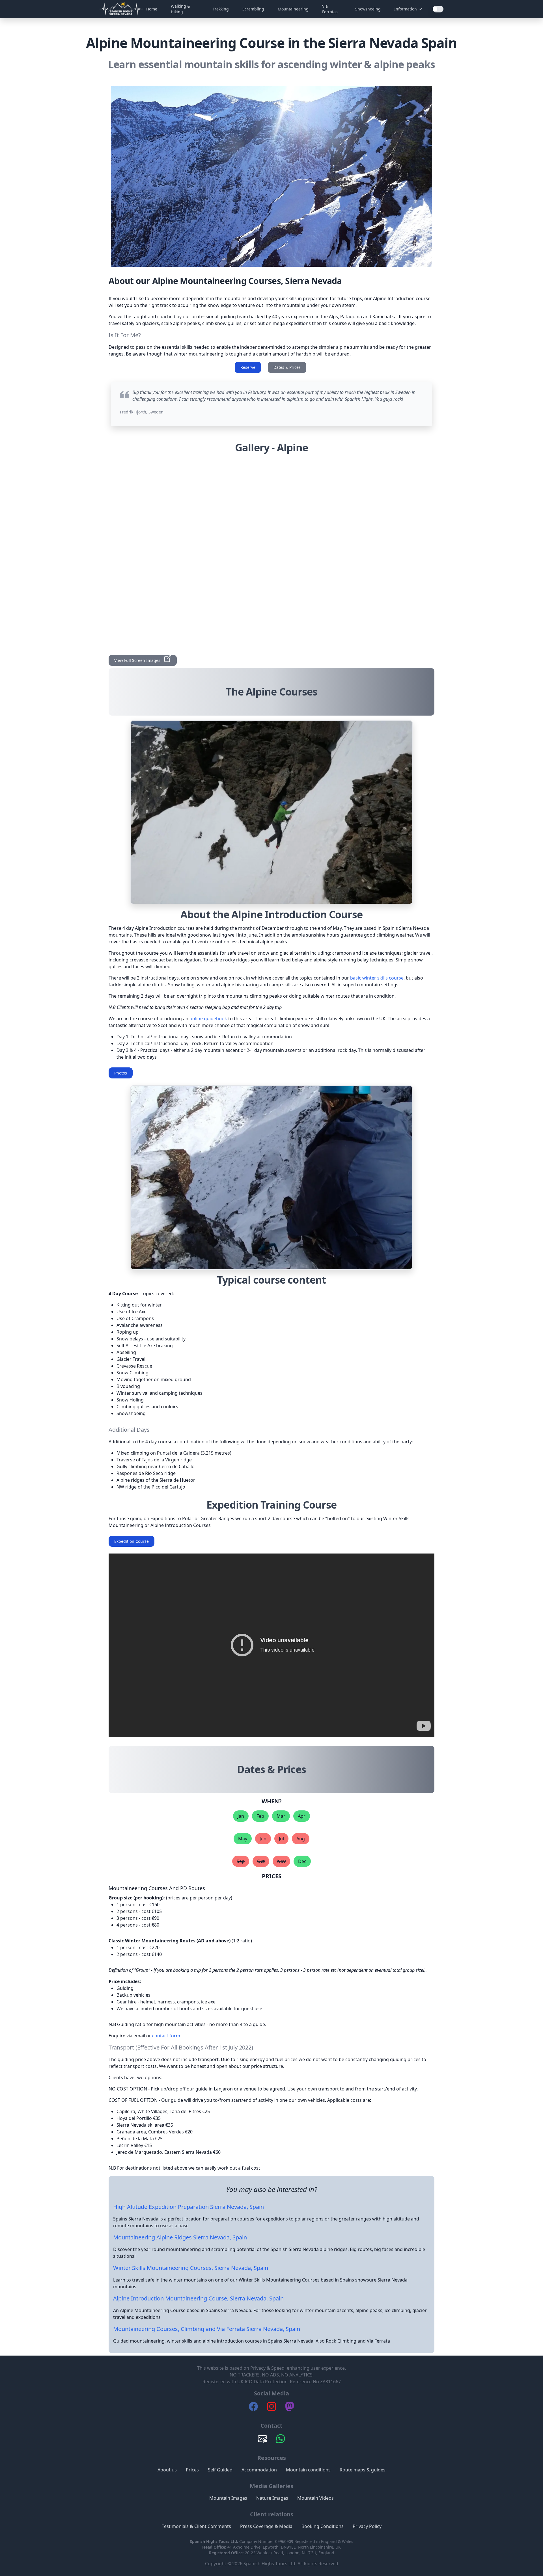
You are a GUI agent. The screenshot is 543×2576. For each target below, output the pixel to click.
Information (406, 9)
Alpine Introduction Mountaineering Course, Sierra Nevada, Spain (198, 2298)
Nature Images (272, 2498)
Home (152, 9)
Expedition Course (132, 1541)
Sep (241, 1861)
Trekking (221, 9)
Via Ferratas (330, 9)
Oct (261, 1861)
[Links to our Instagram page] (271, 2409)
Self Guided (220, 2470)
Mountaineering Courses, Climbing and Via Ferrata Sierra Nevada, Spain (207, 2329)
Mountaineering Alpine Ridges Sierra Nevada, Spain (180, 2237)
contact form (166, 2036)
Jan (241, 1816)
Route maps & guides (363, 2470)
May (243, 1839)
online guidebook (208, 1019)
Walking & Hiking (180, 9)
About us (167, 2470)
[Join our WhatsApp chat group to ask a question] (281, 2441)
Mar (281, 1816)
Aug (301, 1839)
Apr (302, 1816)
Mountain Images (228, 2498)
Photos (121, 1073)
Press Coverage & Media (266, 2526)
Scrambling (253, 9)
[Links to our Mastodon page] (290, 2409)
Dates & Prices (287, 367)
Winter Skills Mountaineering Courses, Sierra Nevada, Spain (191, 2268)
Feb (260, 1816)
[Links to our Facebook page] (253, 2409)
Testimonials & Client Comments (196, 2526)
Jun (263, 1839)
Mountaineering (293, 9)
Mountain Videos (315, 2498)
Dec (302, 1861)
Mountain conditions (308, 2470)
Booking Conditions (323, 2526)
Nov (281, 1861)
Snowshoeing (368, 9)
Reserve (248, 367)
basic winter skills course (377, 978)
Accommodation (259, 2470)
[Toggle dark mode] (438, 9)
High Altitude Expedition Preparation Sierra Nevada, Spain (188, 2207)
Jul (281, 1839)
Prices (192, 2470)
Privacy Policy (367, 2526)
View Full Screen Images (146, 659)
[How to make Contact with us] (262, 2441)
